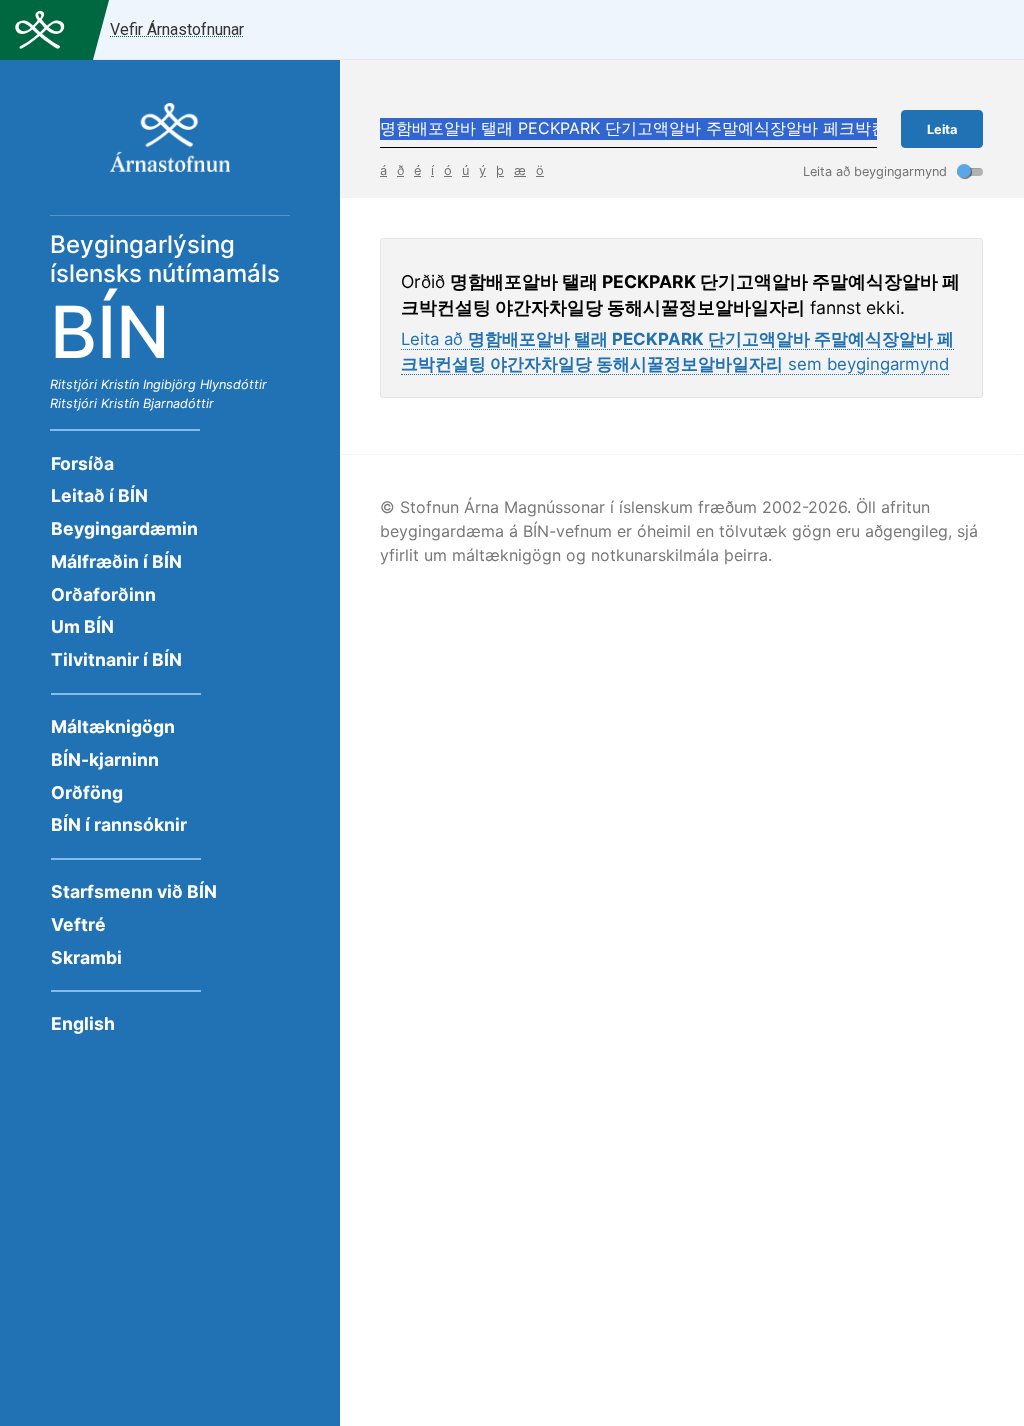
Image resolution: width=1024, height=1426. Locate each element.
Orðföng (87, 792)
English (83, 1023)
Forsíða (82, 463)
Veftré (78, 924)
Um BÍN (82, 626)
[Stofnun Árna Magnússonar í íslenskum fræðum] (170, 148)
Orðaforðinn (103, 594)
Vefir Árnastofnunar (177, 29)
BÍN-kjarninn (105, 759)
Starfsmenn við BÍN (134, 891)
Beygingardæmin (124, 528)
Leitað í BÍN (99, 495)
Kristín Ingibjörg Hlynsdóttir (184, 384)
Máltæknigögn (113, 726)
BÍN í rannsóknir (119, 824)
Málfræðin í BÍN (116, 561)
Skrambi (86, 957)
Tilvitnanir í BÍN (116, 659)
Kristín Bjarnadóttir (157, 403)
